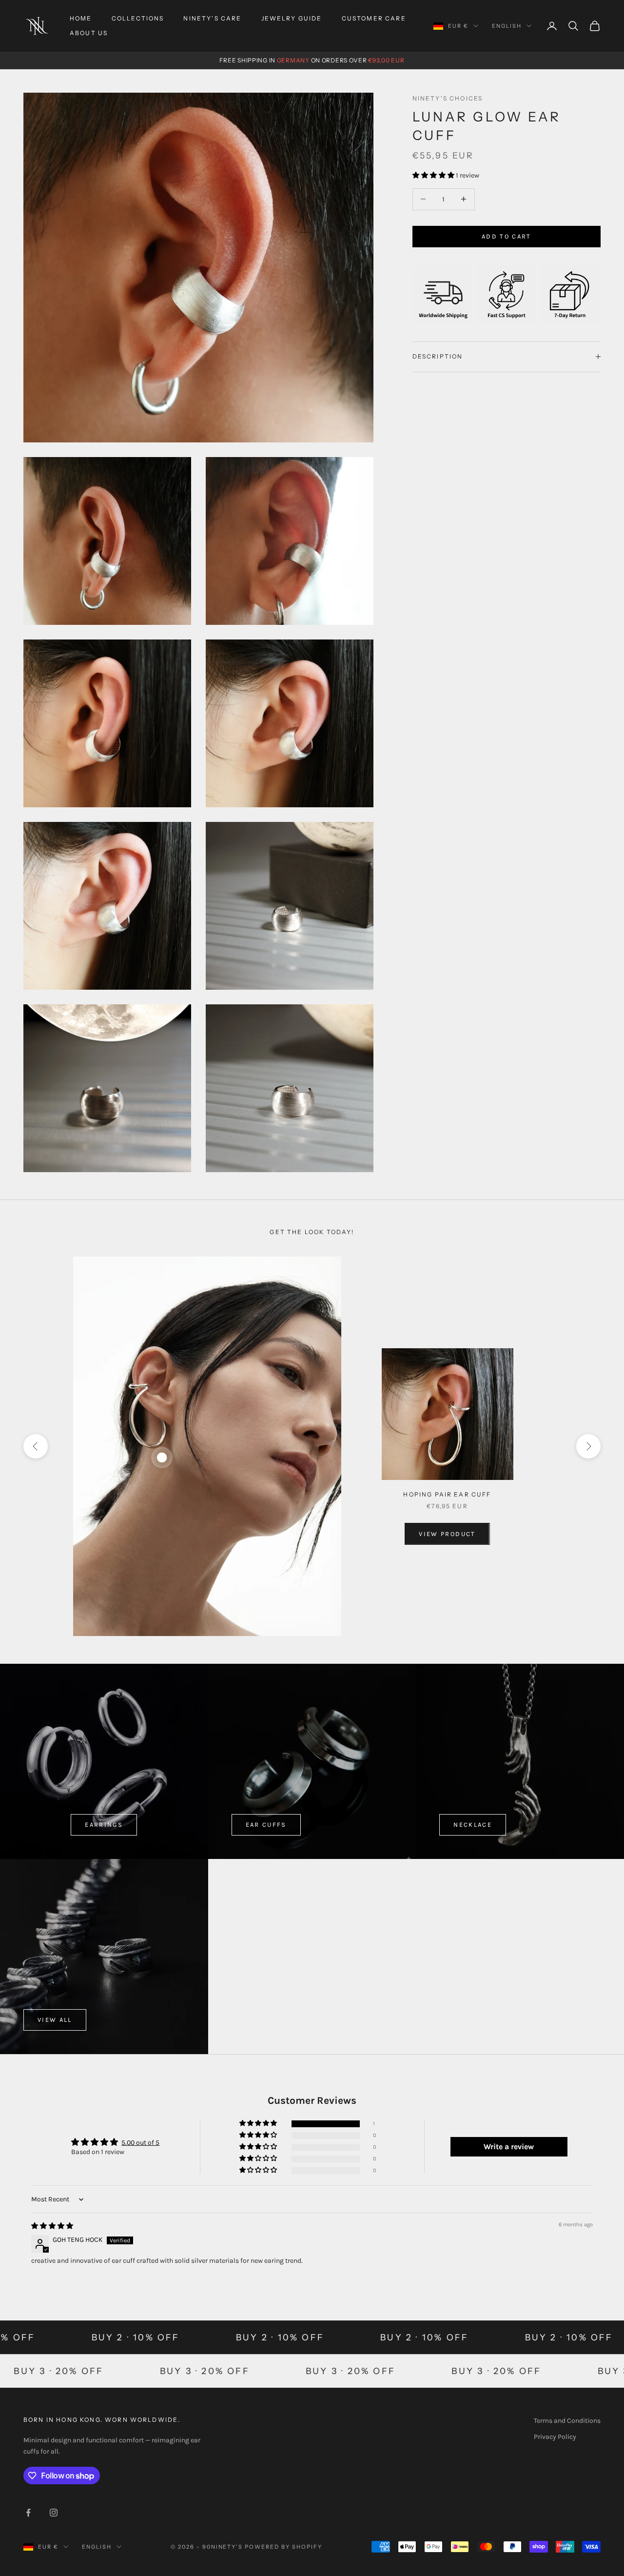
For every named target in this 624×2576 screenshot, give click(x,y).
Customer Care (374, 18)
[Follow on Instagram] (54, 2513)
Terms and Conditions (567, 2421)
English (507, 26)
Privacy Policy (555, 2437)
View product (447, 1534)
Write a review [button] (509, 2147)
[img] (52, 2226)
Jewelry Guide (292, 18)
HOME (81, 18)
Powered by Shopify (283, 2547)
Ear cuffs (266, 1825)
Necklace (473, 1825)
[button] (434, 175)
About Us (89, 33)
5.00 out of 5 (140, 2143)
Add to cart (507, 236)
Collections (138, 18)
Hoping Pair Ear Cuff (447, 1494)
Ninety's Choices (448, 98)
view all (55, 2020)
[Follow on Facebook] (28, 2513)
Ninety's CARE (212, 18)
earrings (104, 1825)
